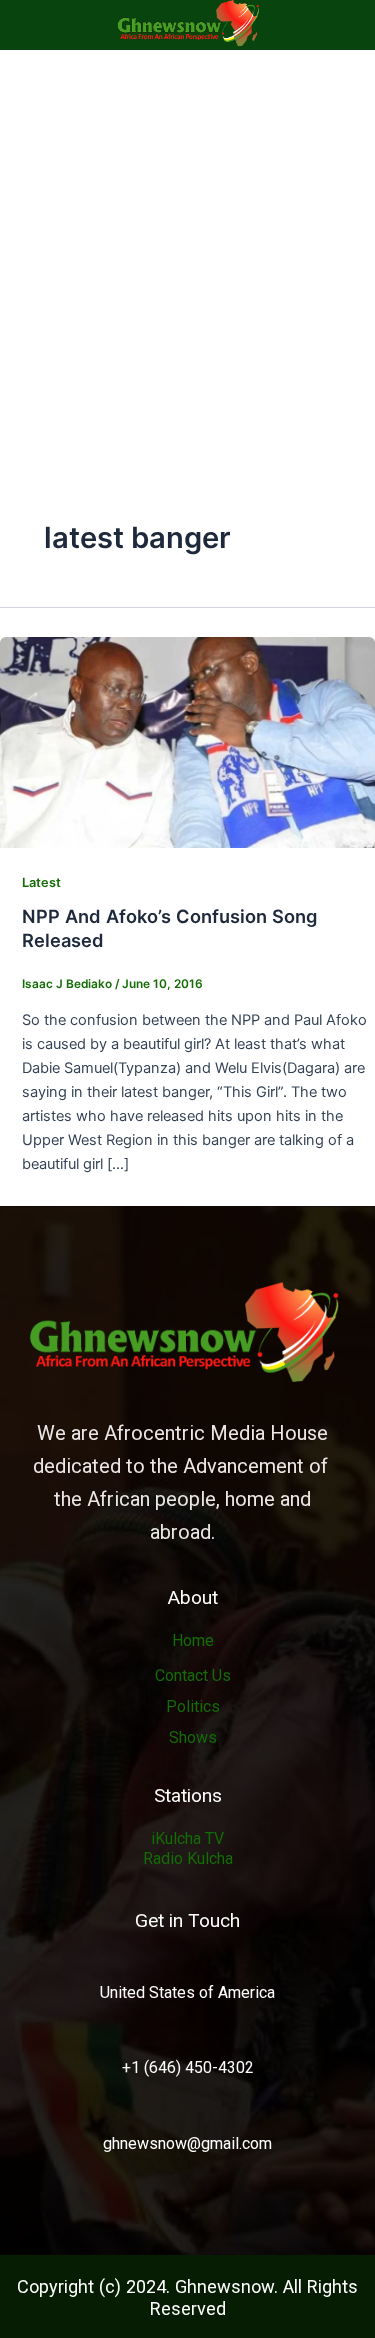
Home (193, 1640)
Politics (193, 1706)
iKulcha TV (187, 1838)
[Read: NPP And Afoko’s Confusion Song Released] (187, 741)
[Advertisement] (187, 247)
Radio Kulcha (188, 1858)
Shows (193, 1737)
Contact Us (193, 1675)
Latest (41, 882)
